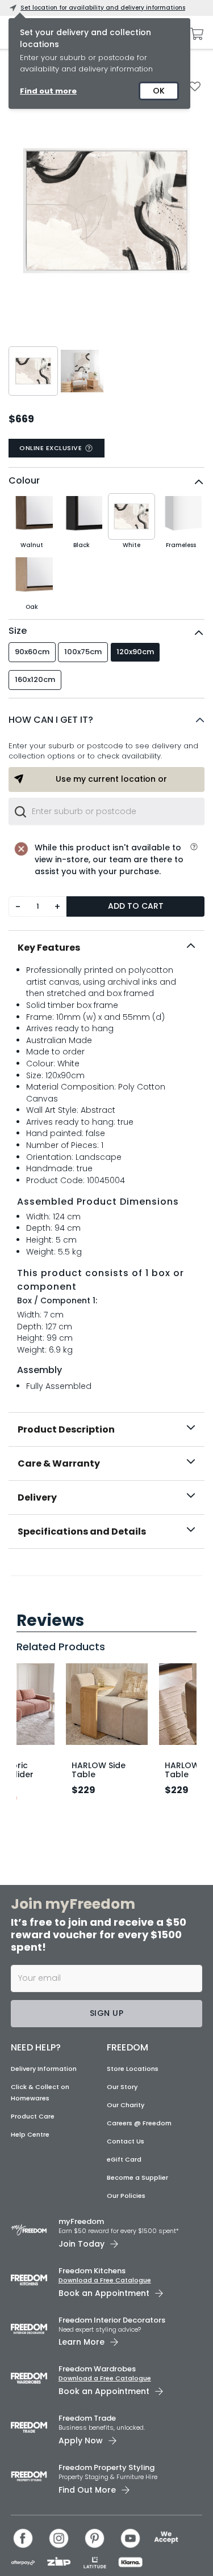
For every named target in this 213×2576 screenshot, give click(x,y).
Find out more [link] (48, 91)
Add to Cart (136, 906)
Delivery (37, 1497)
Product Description (66, 1429)
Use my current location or (111, 779)
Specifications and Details (82, 1531)
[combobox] (106, 811)
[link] (107, 1573)
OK (159, 91)
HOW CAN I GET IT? (51, 720)
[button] (106, 720)
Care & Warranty (59, 1463)
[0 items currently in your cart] (194, 34)
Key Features (49, 948)
